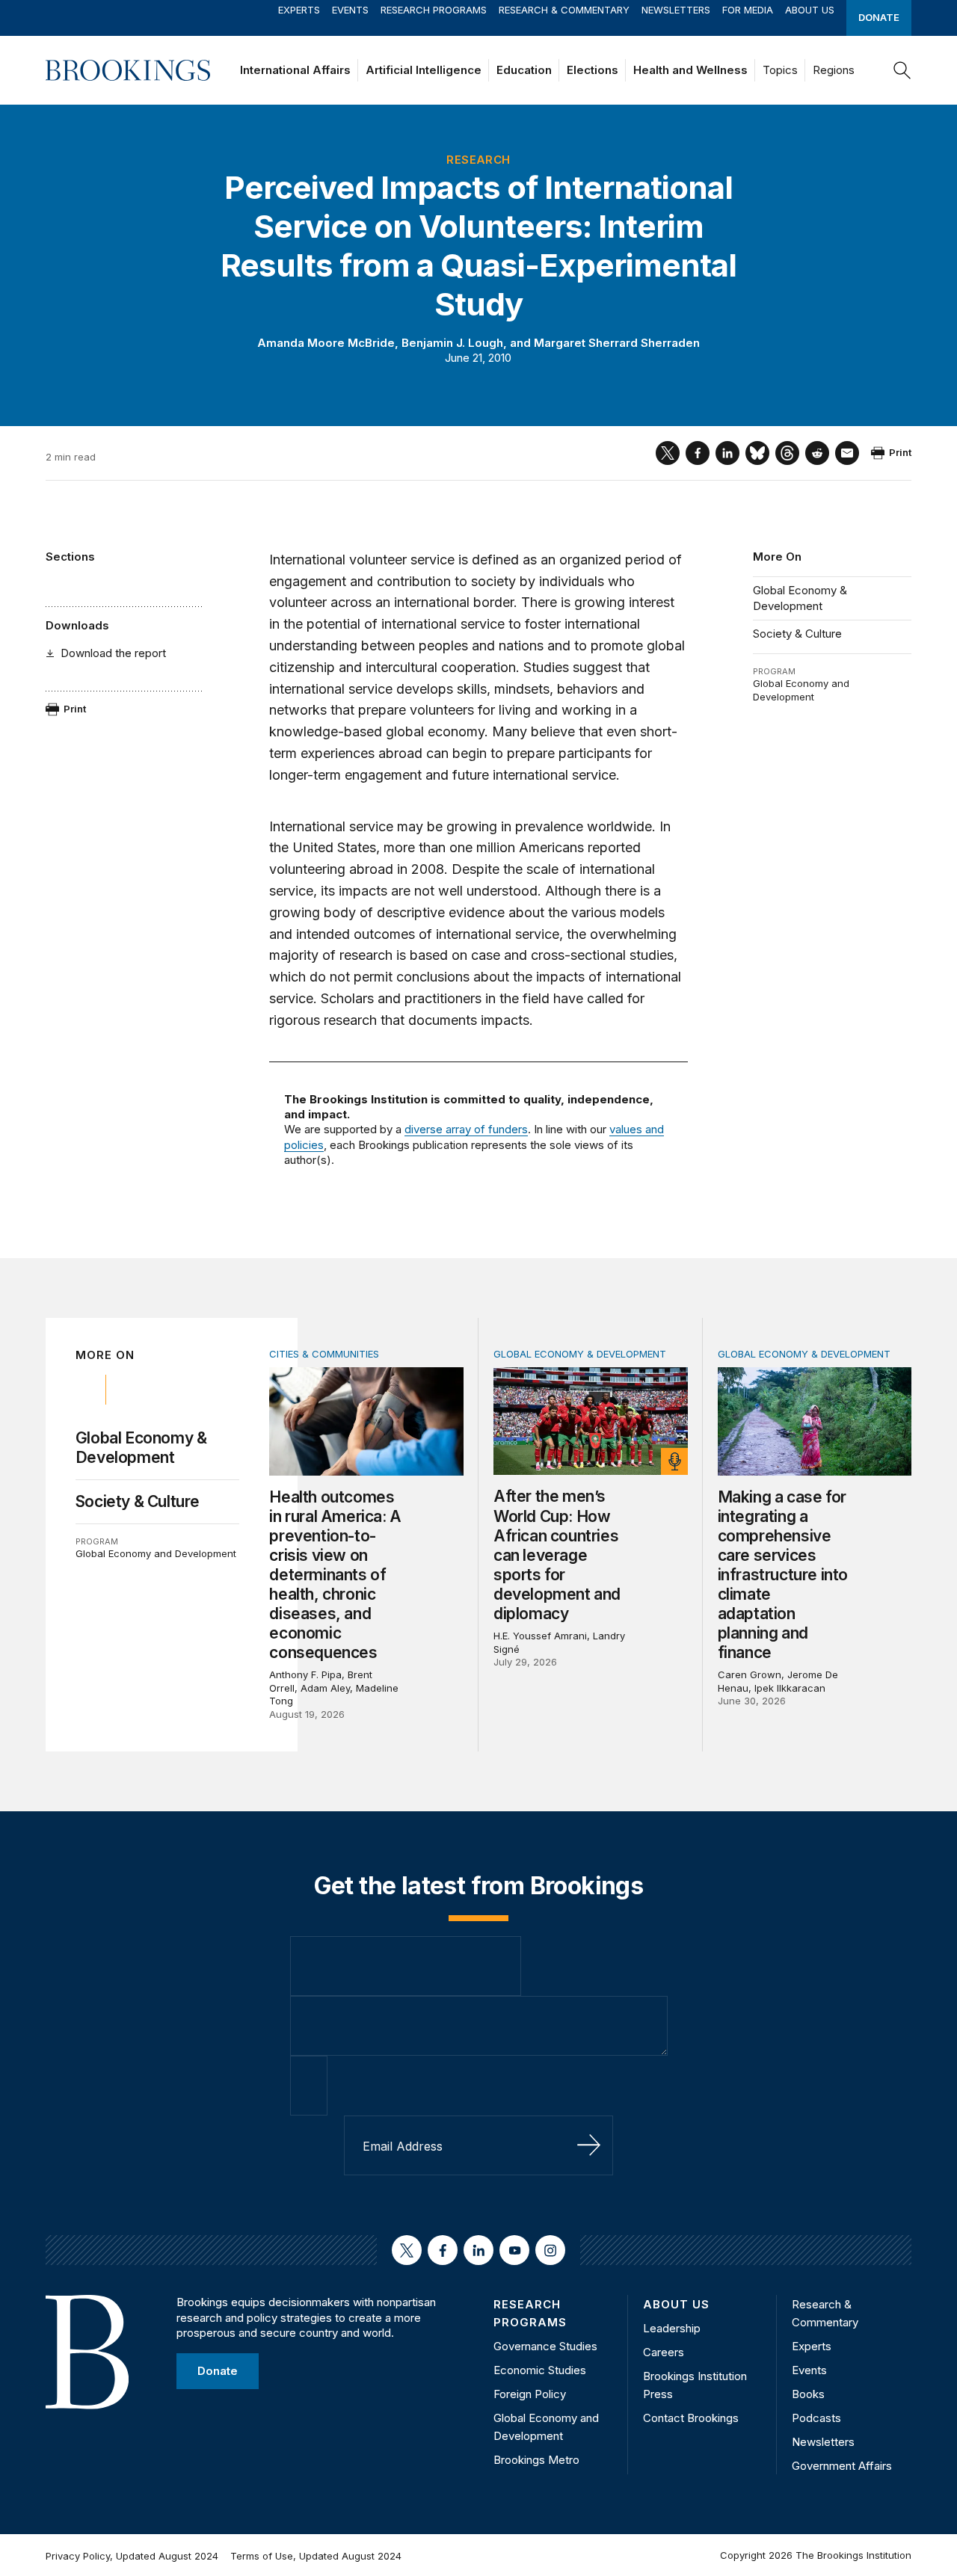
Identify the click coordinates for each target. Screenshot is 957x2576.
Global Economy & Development (800, 598)
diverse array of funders (466, 1129)
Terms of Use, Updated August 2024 (316, 2556)
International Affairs (295, 70)
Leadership (672, 2328)
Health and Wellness (690, 70)
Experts (299, 10)
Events (350, 10)
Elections (593, 70)
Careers (664, 2352)
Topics (780, 70)
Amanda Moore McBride (326, 343)
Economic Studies (540, 2370)
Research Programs (434, 10)
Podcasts (816, 2418)
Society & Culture (797, 634)
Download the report (113, 653)
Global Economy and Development (801, 690)
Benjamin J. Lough (452, 343)
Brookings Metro (536, 2460)
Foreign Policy (530, 2394)
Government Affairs (842, 2466)
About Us (810, 10)
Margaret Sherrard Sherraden (617, 343)
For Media (748, 10)
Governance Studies (545, 2346)
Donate (879, 17)
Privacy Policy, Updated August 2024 (132, 2556)
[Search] (902, 70)
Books (808, 2394)
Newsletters (676, 10)
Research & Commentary (564, 10)
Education (524, 70)
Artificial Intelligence (424, 70)
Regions (834, 70)
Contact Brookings (691, 2418)
